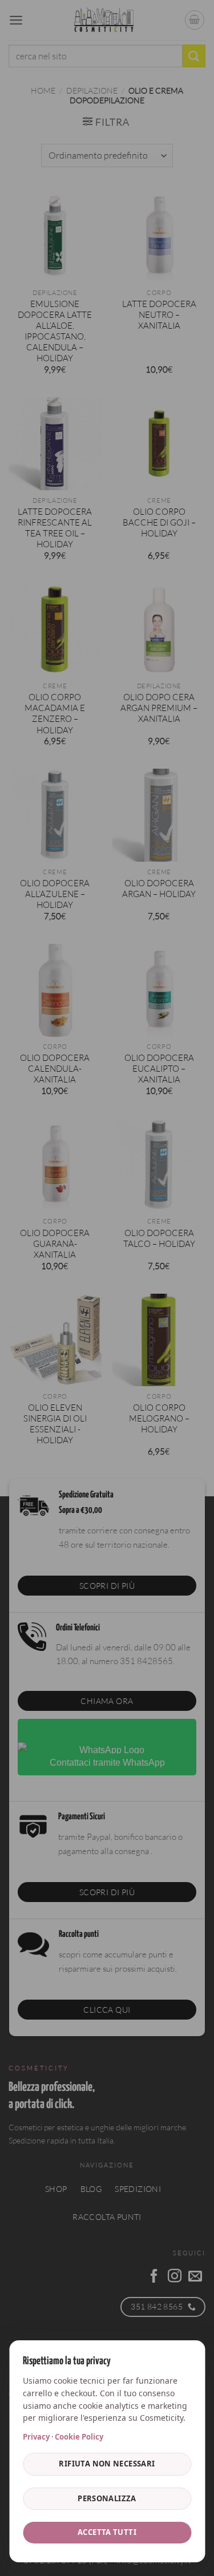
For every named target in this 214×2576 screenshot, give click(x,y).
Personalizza (107, 2498)
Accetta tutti (107, 2532)
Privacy (36, 2437)
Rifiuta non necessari (107, 2464)
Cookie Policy (79, 2437)
